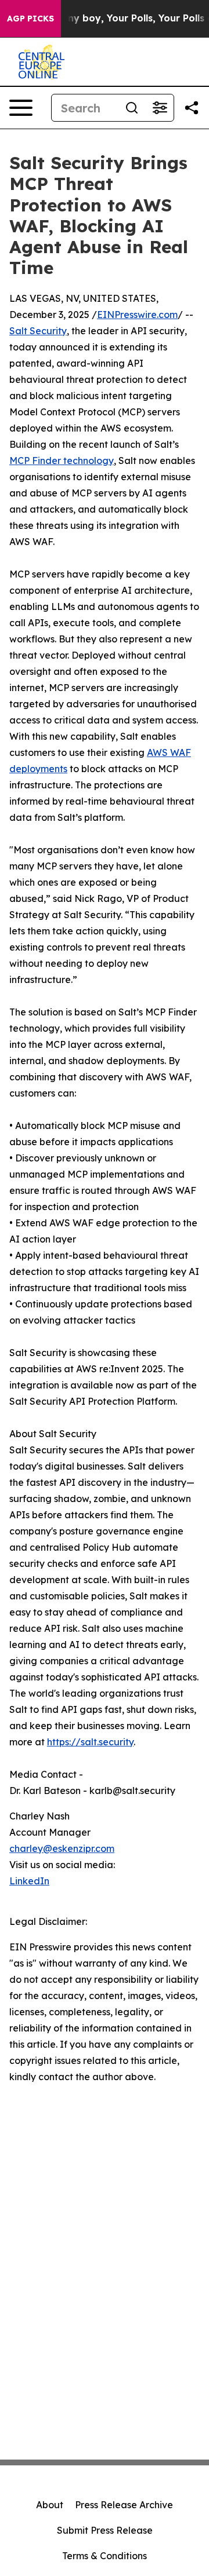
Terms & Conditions (105, 2556)
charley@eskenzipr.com (62, 1848)
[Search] (132, 108)
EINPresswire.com (137, 315)
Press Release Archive (124, 2505)
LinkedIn (29, 1881)
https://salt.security (90, 1742)
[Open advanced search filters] (160, 108)
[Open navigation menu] (21, 108)
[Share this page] (192, 108)
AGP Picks (30, 19)
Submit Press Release (105, 2530)
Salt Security (38, 331)
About (50, 2505)
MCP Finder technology (62, 461)
